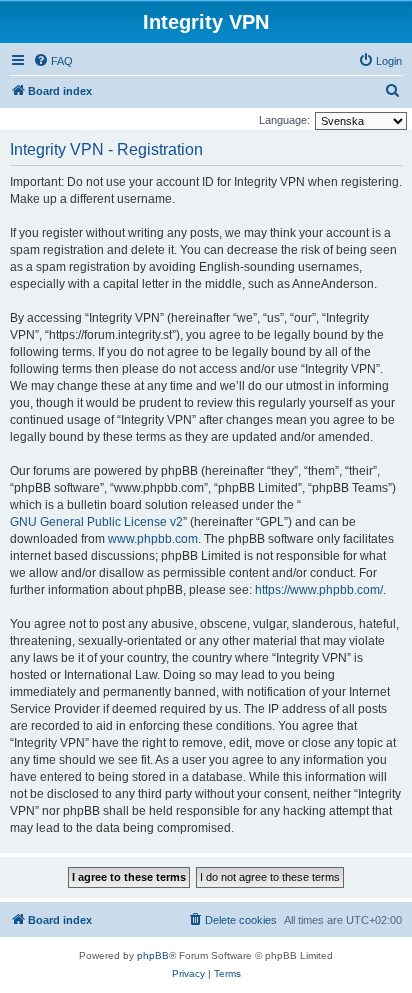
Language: (284, 120)
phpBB (153, 955)
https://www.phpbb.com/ (319, 590)
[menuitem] (53, 61)
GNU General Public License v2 (96, 522)
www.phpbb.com (153, 539)
